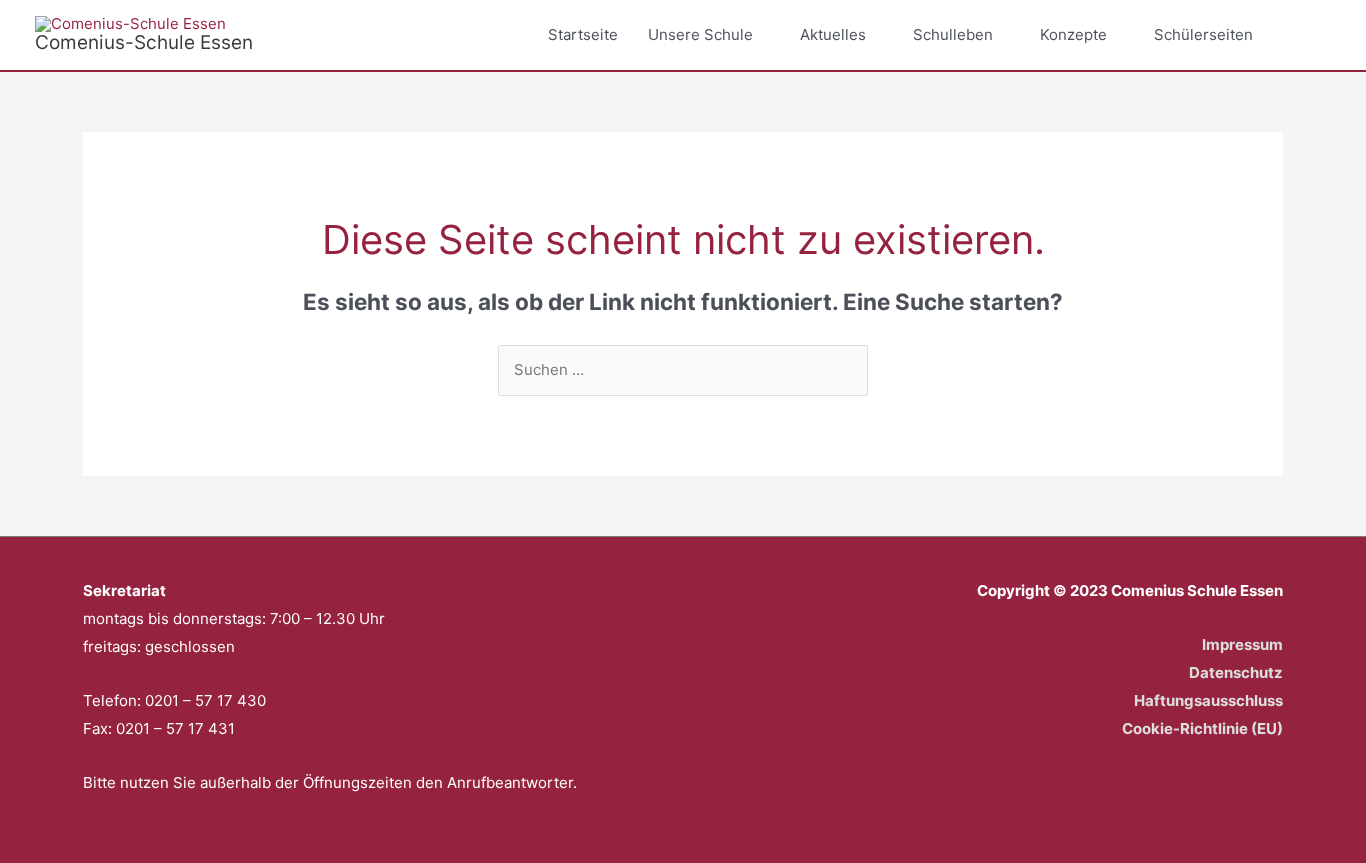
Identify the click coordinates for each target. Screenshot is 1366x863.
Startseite (583, 34)
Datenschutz (1236, 672)
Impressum (1242, 644)
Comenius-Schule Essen (144, 42)
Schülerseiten (1203, 34)
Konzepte (1073, 34)
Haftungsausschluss (1208, 700)
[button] (1308, 35)
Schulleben (953, 34)
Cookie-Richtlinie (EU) (1202, 728)
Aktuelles (833, 34)
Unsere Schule (700, 34)
